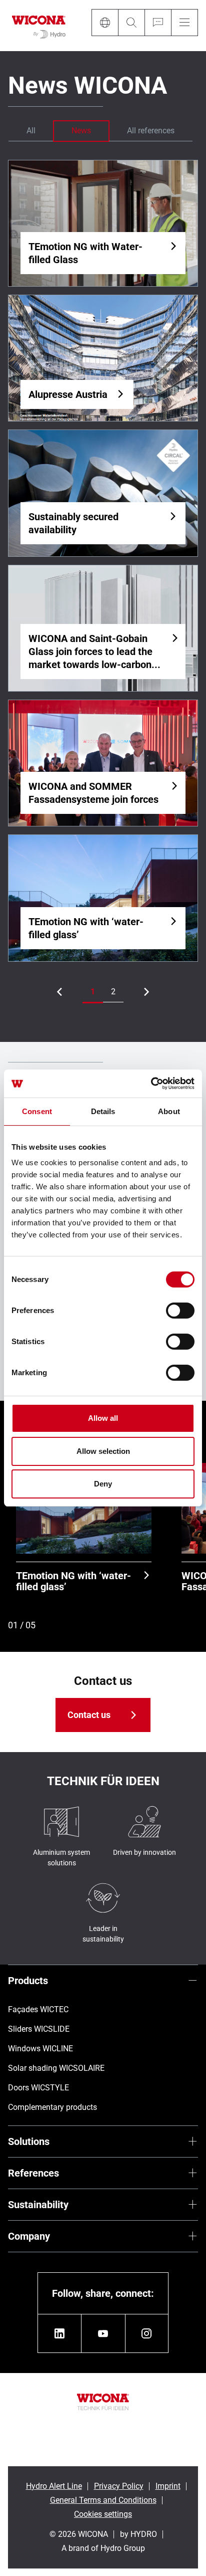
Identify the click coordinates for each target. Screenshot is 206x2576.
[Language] (105, 23)
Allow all (103, 1418)
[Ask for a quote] (158, 23)
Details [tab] (103, 1111)
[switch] (180, 1311)
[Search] (131, 23)
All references (151, 131)
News (81, 131)
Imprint (168, 2486)
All (31, 131)
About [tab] (169, 1111)
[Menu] (184, 23)
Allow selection (103, 1451)
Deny (103, 1484)
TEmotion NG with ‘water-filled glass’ (73, 1581)
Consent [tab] (37, 1111)
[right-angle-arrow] (59, 992)
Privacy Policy (119, 2486)
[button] (93, 992)
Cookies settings (103, 2514)
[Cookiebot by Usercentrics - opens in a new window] (151, 1084)
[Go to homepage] (39, 26)
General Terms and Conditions (103, 2500)
